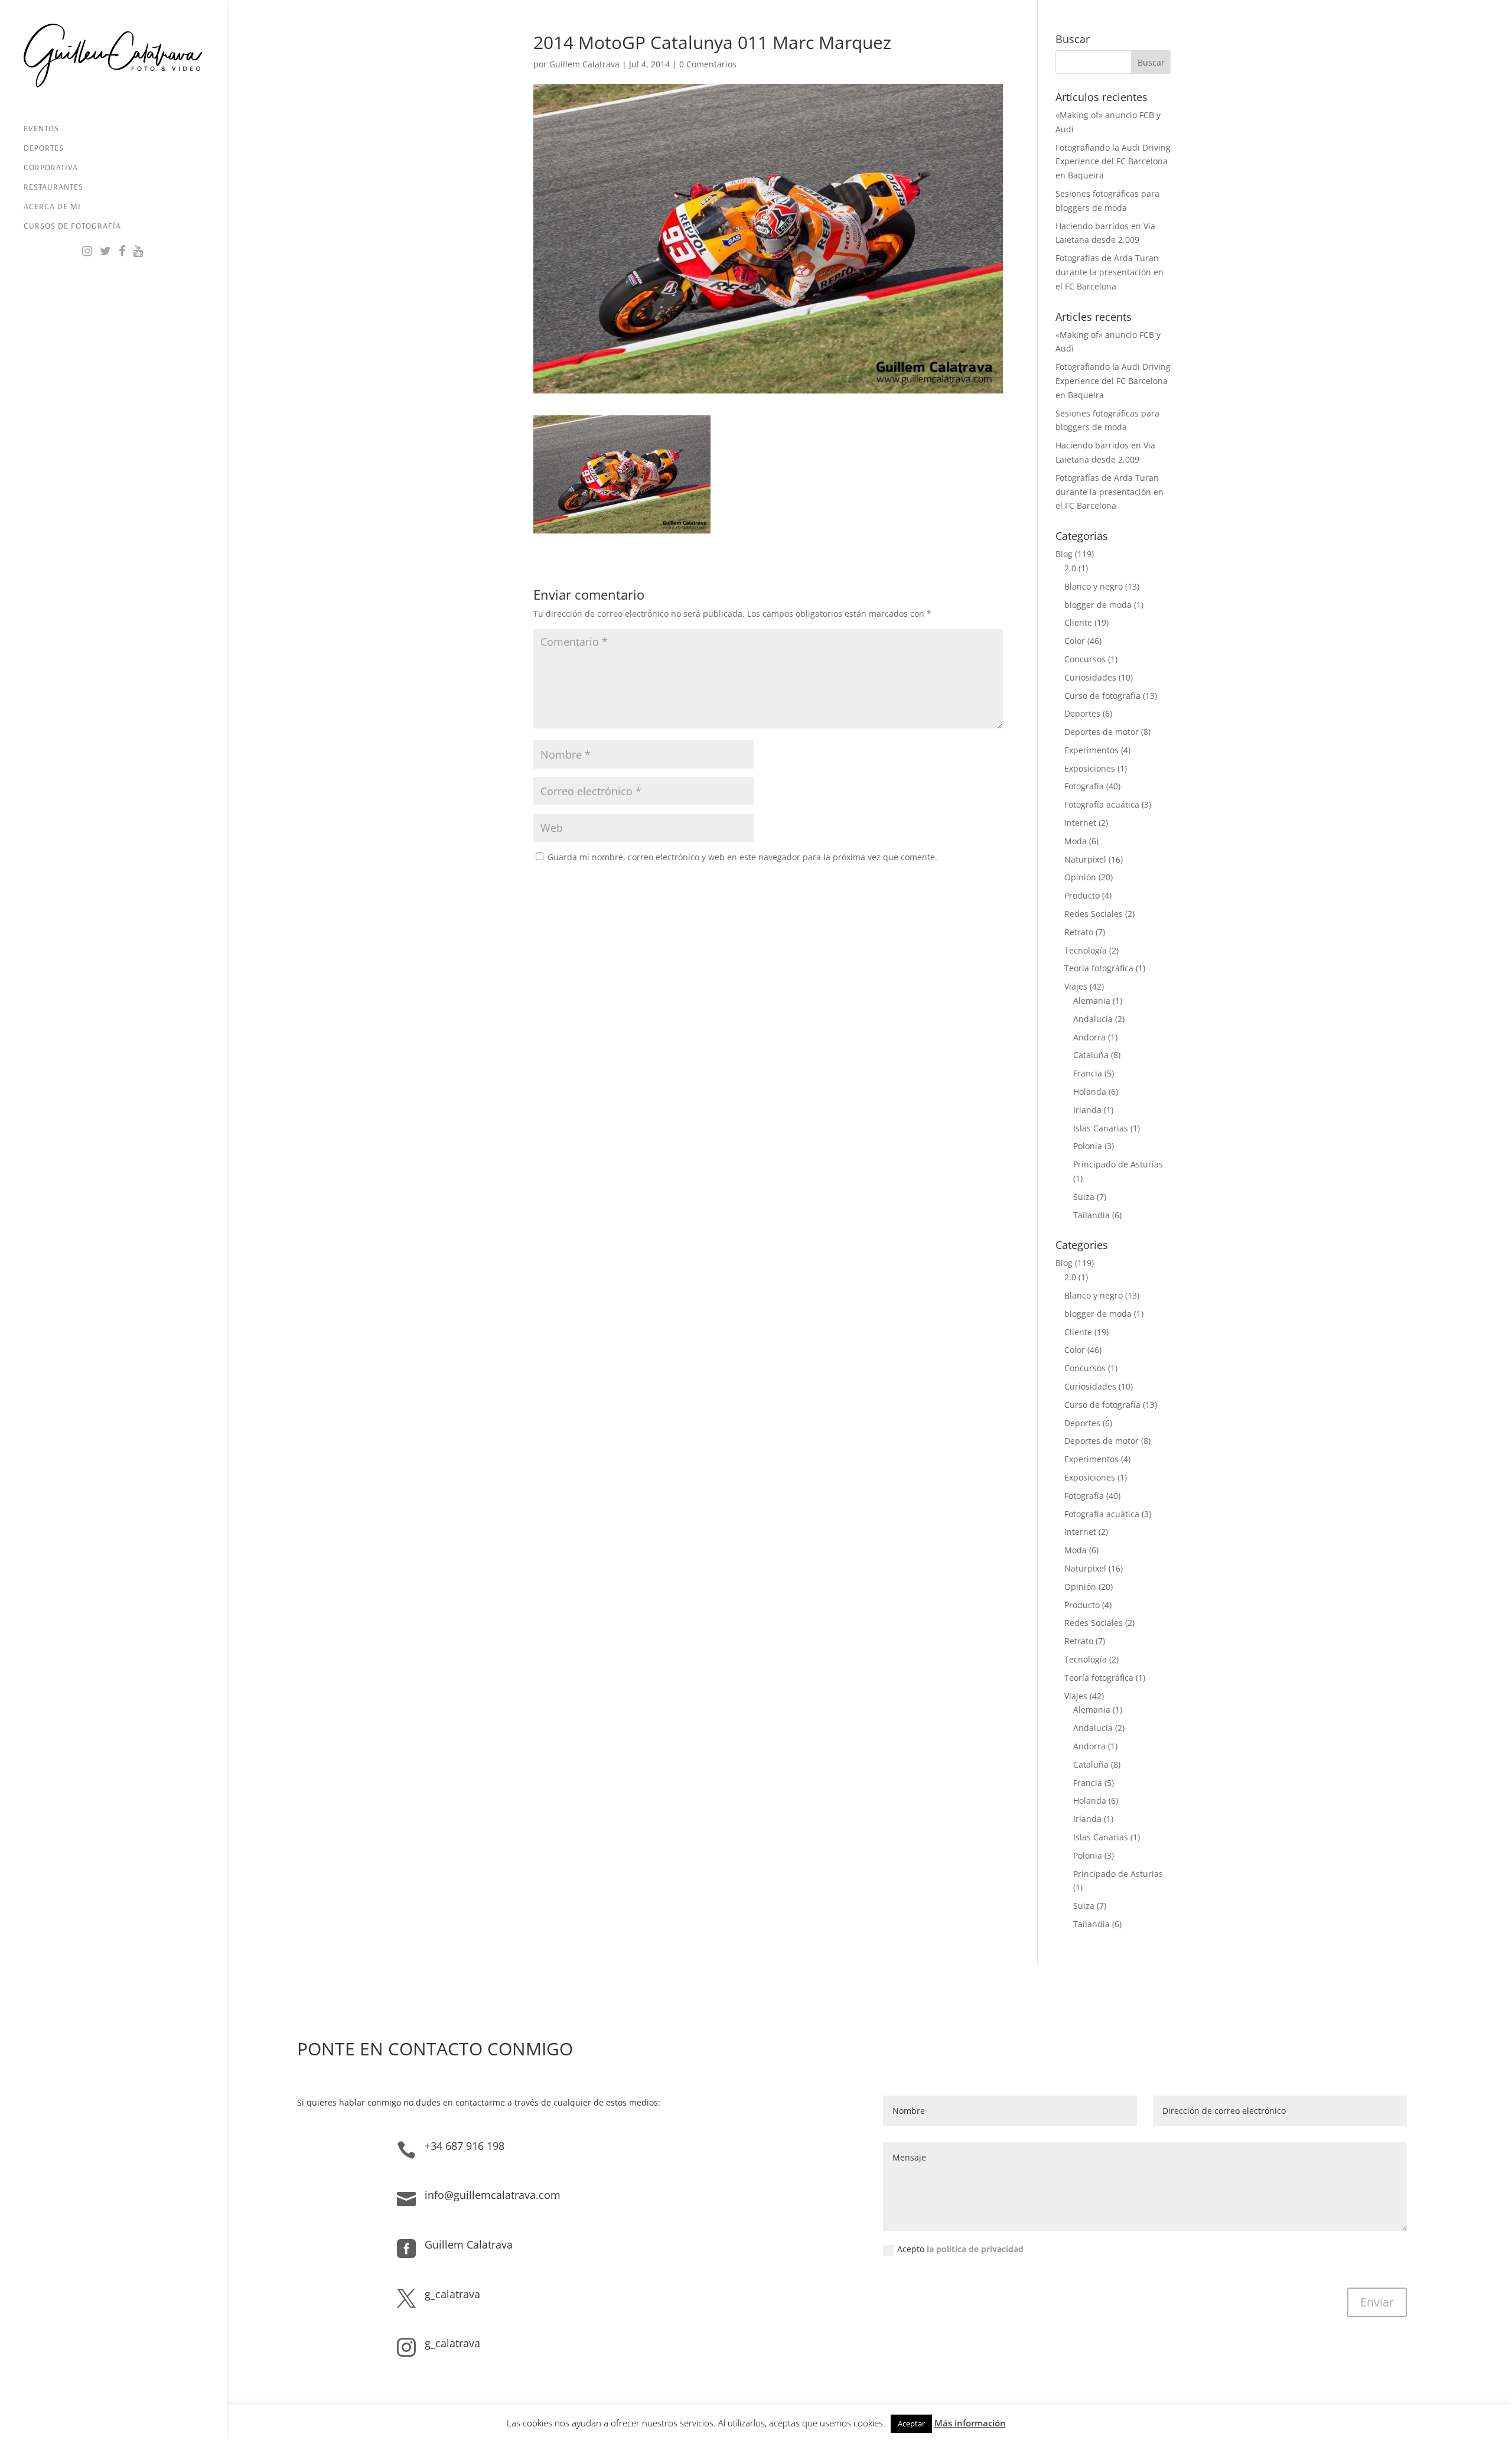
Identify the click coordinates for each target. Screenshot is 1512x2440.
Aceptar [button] (911, 2423)
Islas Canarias (1101, 1128)
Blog (1064, 554)
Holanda (1090, 1092)
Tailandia (1091, 1215)
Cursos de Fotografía (72, 226)
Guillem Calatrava (584, 64)
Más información (970, 2423)
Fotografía (1084, 786)
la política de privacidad (975, 2249)
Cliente (1078, 622)
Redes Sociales (1094, 914)
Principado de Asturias (1118, 1164)
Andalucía (1093, 1019)
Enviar (1377, 2302)
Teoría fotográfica (1099, 968)
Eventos (41, 129)
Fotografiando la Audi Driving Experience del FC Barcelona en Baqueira (1113, 162)
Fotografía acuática (1102, 804)
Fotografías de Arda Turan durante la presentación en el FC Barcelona (1109, 272)
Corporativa (51, 168)
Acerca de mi (52, 207)
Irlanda (1087, 1110)
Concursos (1085, 659)
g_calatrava (452, 2294)
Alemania (1092, 1001)
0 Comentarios (708, 64)
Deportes (44, 148)
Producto (1082, 895)
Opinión (1080, 877)
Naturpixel (1085, 859)
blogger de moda (1098, 605)
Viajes (1076, 986)
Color (1075, 641)
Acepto (960, 2249)
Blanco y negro (1094, 586)
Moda (1076, 841)
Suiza (1084, 1197)
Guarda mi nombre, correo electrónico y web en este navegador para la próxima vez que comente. (742, 857)
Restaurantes (53, 187)
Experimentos (1091, 750)
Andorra (1089, 1037)
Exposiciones (1090, 768)
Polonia (1088, 1146)
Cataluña (1091, 1055)
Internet (1080, 823)
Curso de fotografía (1102, 696)
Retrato (1079, 932)
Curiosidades (1090, 677)
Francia (1088, 1073)
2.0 (1070, 568)
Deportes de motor (1102, 732)
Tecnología (1086, 950)
